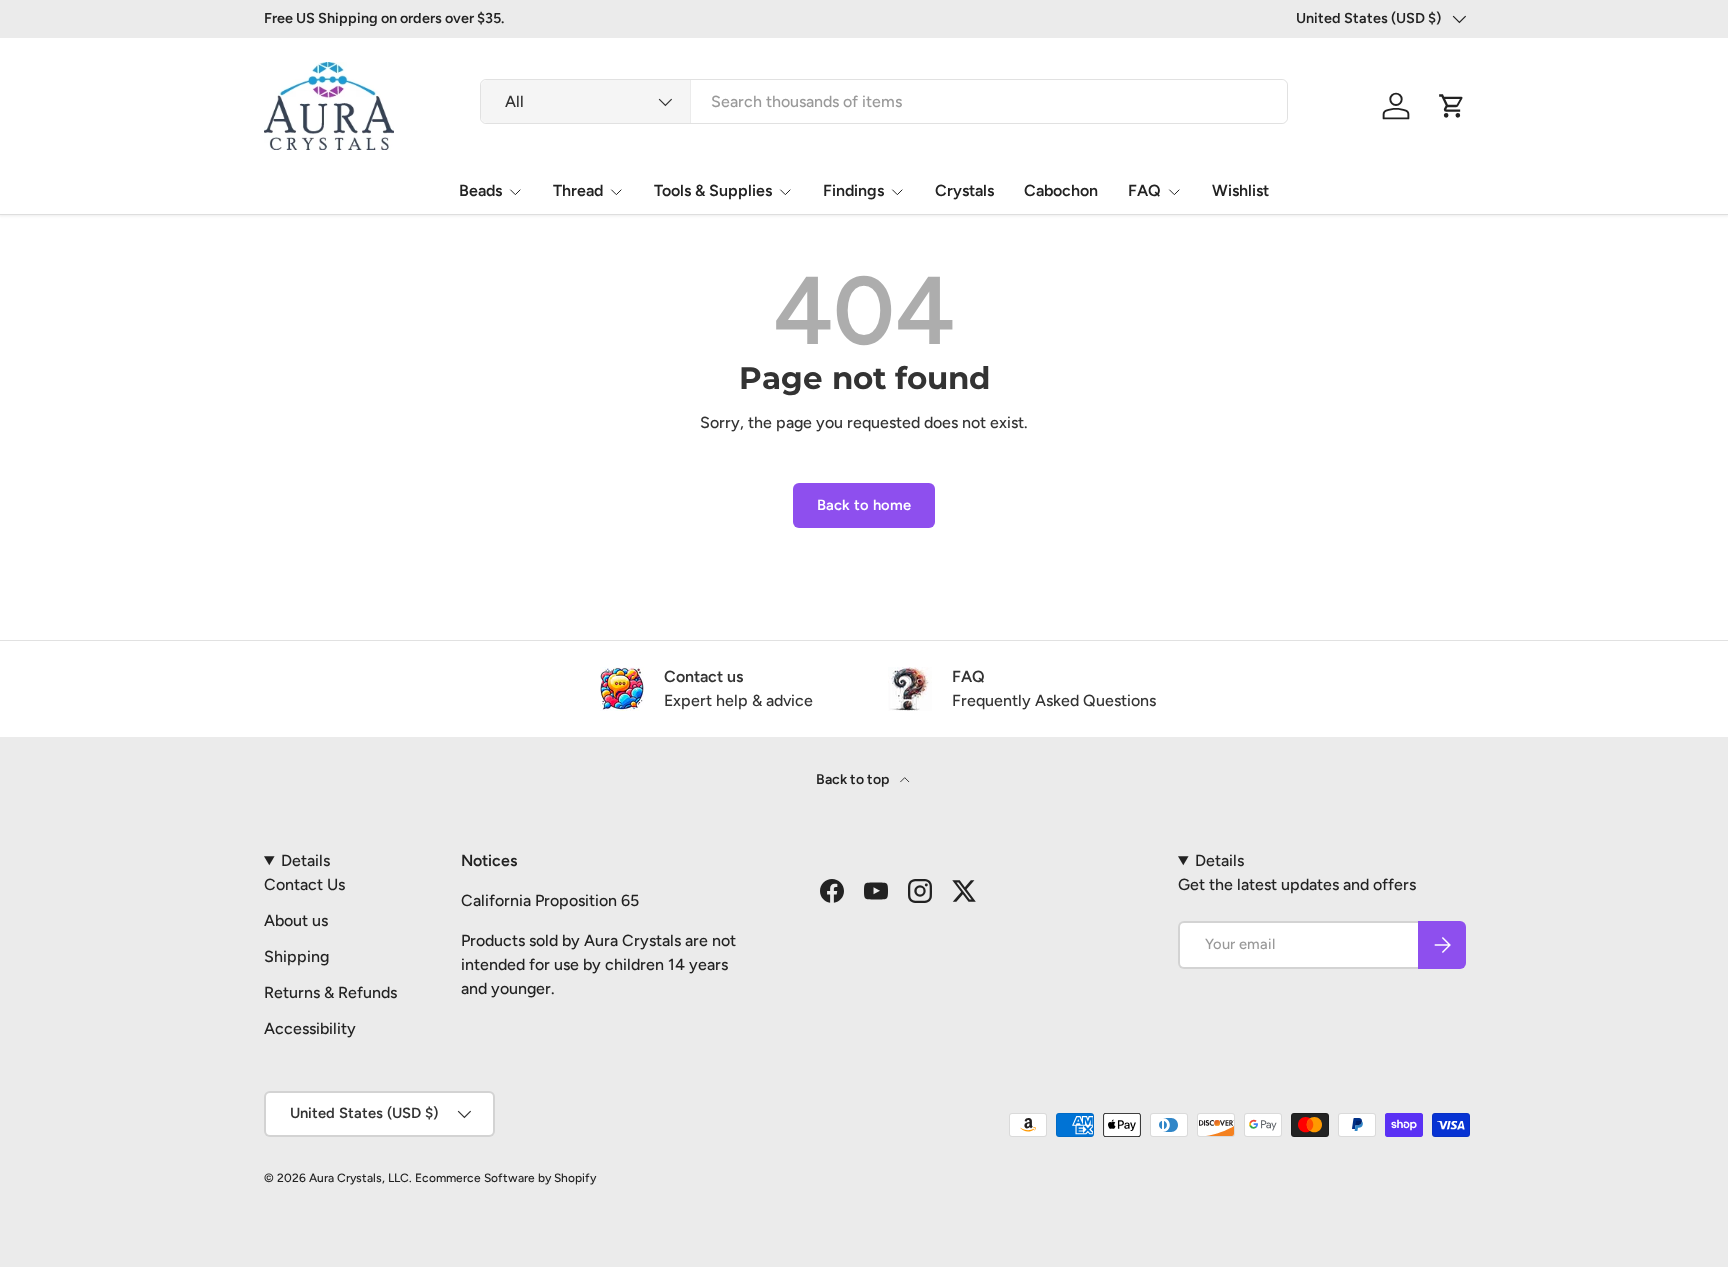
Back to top (854, 779)
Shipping (296, 956)
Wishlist (1240, 190)
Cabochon (1061, 190)
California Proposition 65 (550, 900)
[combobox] (884, 101)
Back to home (864, 505)
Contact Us (304, 884)
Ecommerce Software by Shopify (505, 1178)
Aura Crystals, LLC (359, 1178)
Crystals (964, 190)
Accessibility (310, 1028)
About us (296, 920)
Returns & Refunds (330, 992)
